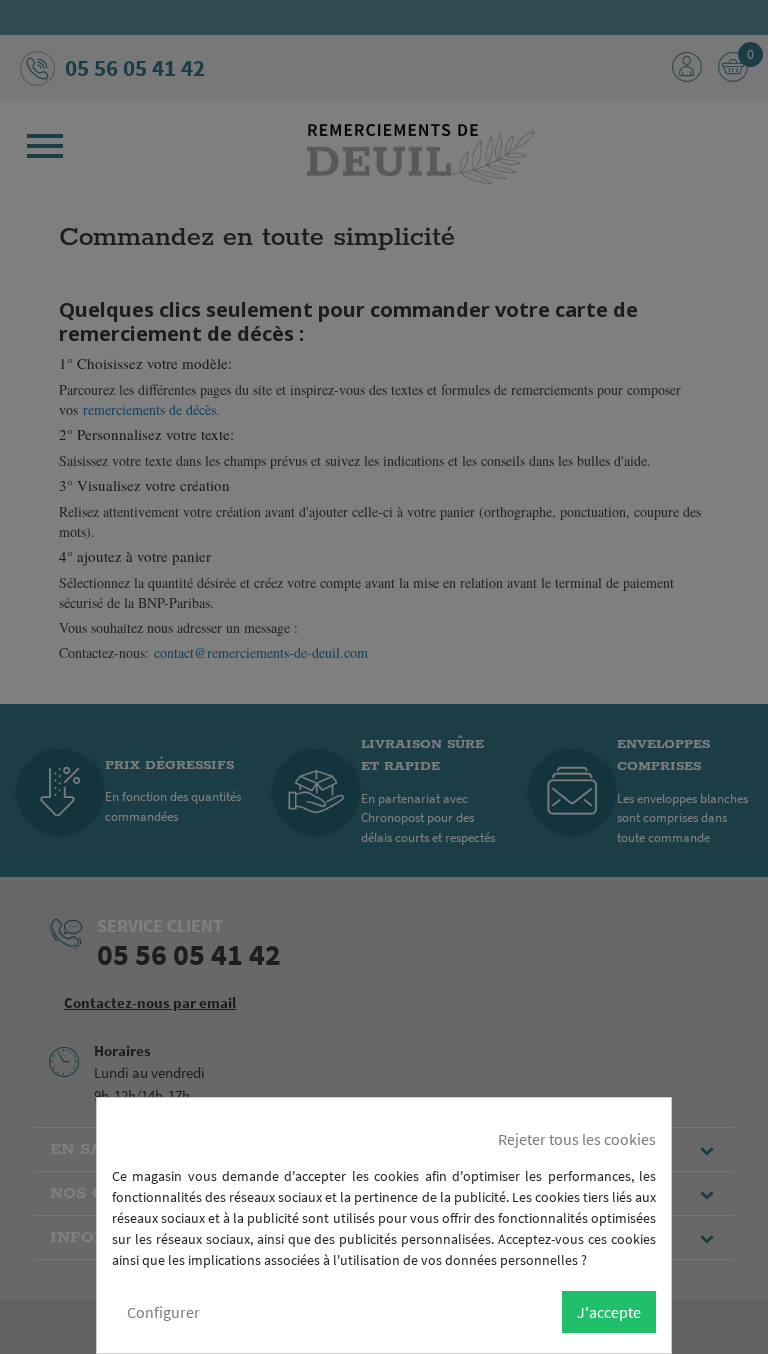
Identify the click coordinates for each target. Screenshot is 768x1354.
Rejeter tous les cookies (577, 1139)
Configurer (163, 1312)
